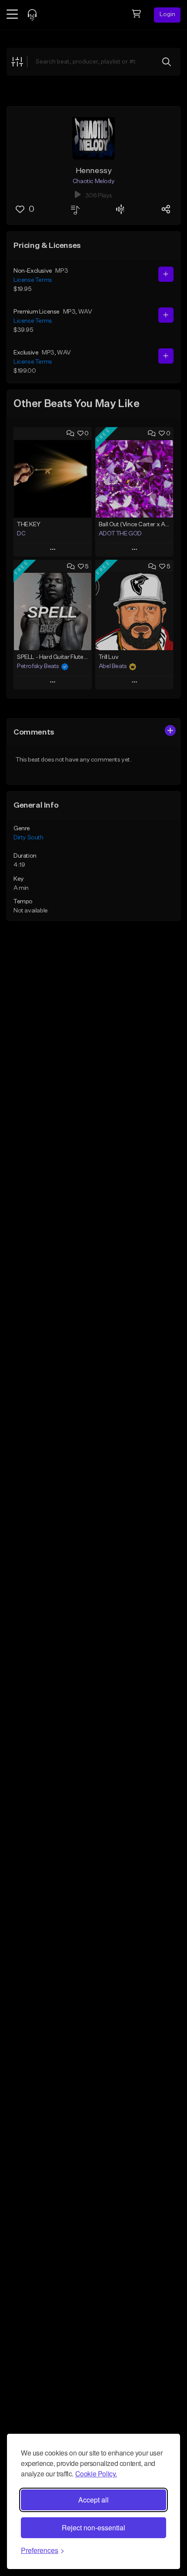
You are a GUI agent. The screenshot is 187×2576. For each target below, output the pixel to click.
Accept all (93, 2500)
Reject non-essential (93, 2528)
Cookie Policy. (96, 2474)
